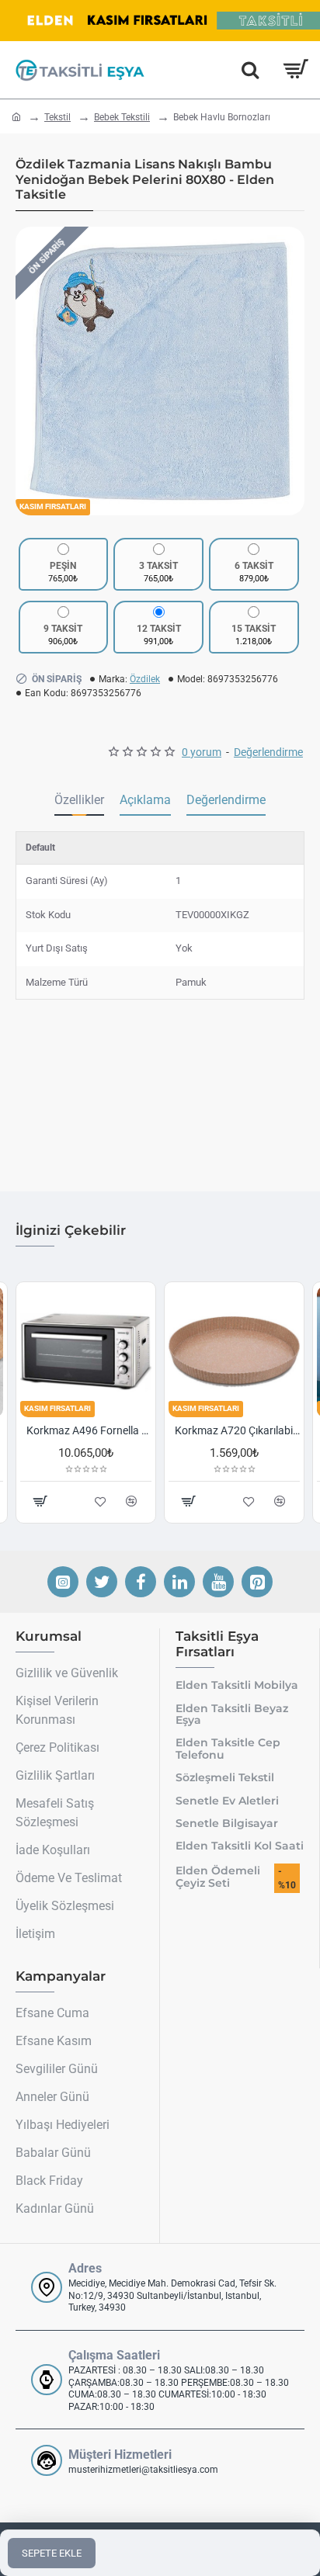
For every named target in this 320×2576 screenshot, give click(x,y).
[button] (31, 371)
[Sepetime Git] (295, 70)
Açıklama (145, 800)
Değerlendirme (226, 800)
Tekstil (57, 117)
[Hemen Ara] (250, 70)
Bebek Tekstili (122, 117)
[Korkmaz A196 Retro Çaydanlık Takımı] (245, 1352)
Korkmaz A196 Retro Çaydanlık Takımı (248, 1430)
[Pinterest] (257, 1582)
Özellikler (79, 800)
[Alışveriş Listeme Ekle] (260, 1501)
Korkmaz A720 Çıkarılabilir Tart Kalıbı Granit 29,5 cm (100, 1430)
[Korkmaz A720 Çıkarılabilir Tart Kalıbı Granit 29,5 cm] (97, 1352)
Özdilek (145, 679)
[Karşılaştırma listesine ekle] (291, 1501)
